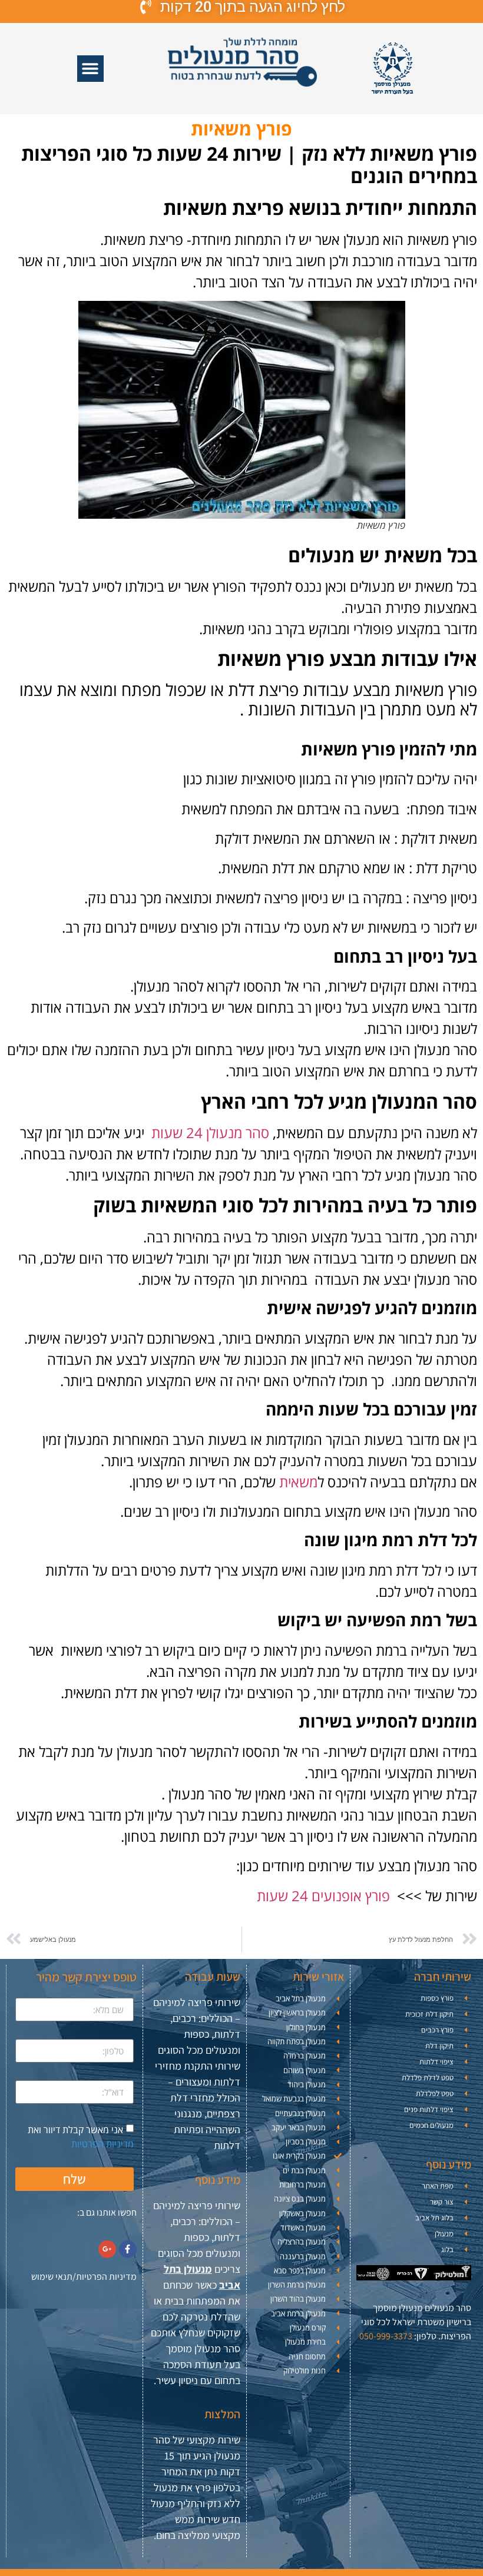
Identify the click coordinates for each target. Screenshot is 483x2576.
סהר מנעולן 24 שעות (210, 1133)
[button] (90, 69)
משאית (298, 1482)
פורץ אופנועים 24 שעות (323, 1896)
